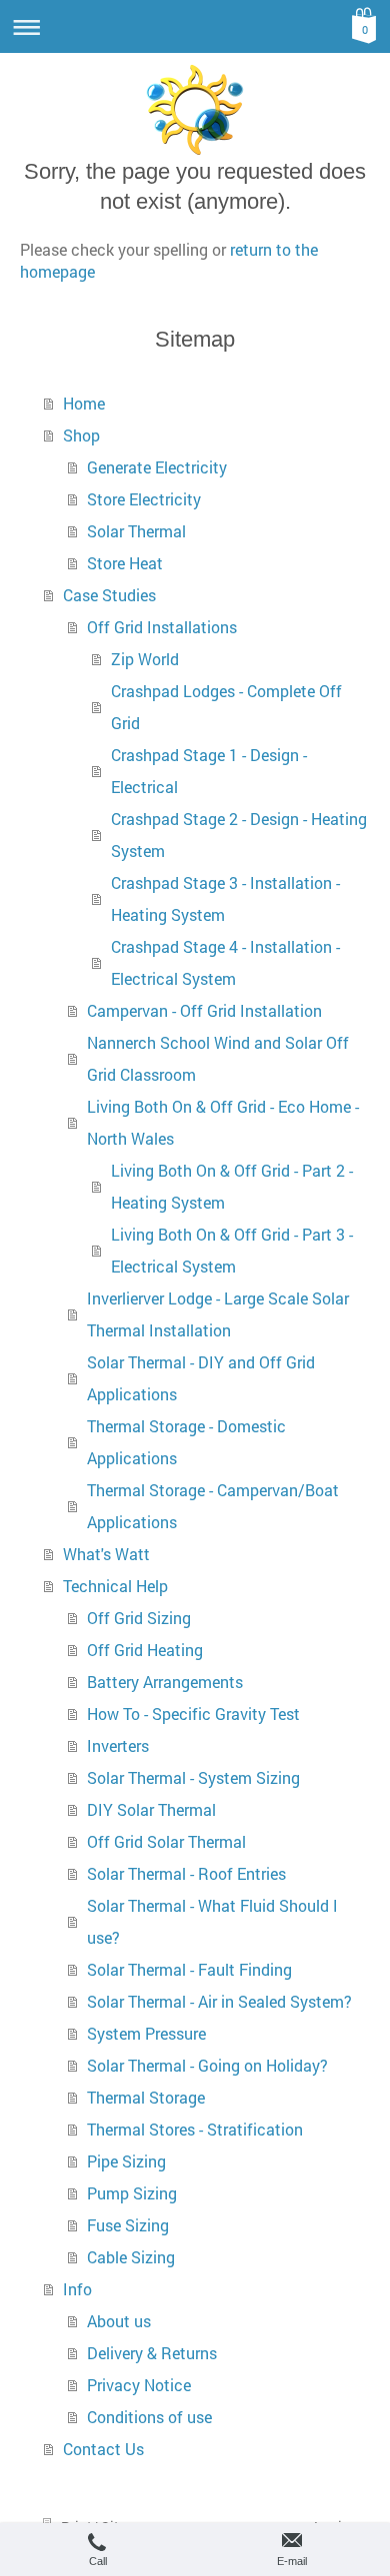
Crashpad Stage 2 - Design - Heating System (239, 835)
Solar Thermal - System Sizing (193, 1777)
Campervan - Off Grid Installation (204, 1010)
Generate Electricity (157, 467)
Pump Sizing (132, 2193)
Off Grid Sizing (139, 1618)
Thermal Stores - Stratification (195, 2129)
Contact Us (103, 2449)
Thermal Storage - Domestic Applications (186, 1442)
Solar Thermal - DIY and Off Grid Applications (201, 1378)
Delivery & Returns (152, 2353)
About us (119, 2321)
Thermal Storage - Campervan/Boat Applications (213, 1506)
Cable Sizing (131, 2257)
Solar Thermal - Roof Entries (186, 1873)
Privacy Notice (139, 2385)
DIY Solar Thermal (151, 1809)
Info (77, 2289)
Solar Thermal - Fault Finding (189, 1969)
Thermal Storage (146, 2097)
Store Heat (125, 563)
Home (84, 403)
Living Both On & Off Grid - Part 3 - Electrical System (232, 1250)
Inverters (118, 1745)
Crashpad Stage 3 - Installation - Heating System (225, 898)
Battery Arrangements (165, 1682)
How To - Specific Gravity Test (193, 1714)
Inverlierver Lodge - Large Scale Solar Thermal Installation (218, 1314)
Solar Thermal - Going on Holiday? (207, 2065)
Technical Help (115, 1586)
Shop (81, 435)
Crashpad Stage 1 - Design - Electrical (209, 771)
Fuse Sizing (128, 2225)
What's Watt (106, 1554)
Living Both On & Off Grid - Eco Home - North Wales (223, 1122)
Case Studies (109, 595)
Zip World (145, 659)
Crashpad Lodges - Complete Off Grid (226, 707)
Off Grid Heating (145, 1650)
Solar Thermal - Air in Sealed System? (219, 2001)
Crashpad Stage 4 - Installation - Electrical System (225, 962)
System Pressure (146, 2033)
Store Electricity (144, 499)
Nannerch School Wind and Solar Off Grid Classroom (218, 1058)
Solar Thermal (136, 531)
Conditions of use (149, 2417)
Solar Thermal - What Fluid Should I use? (212, 1921)
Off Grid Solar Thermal (166, 1841)
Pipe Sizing (126, 2161)
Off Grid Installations (162, 627)
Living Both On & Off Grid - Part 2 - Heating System (232, 1186)
